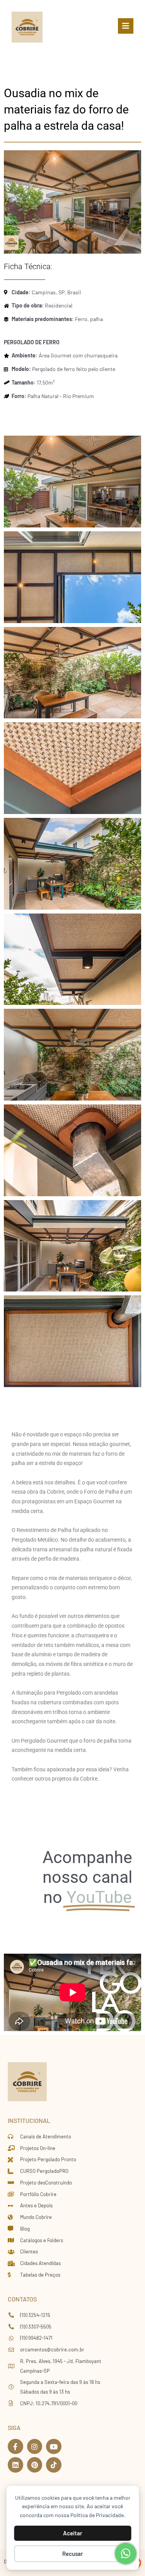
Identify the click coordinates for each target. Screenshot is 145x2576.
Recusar (73, 2554)
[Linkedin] (15, 2465)
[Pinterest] (35, 2465)
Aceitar (73, 2533)
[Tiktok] (54, 2465)
